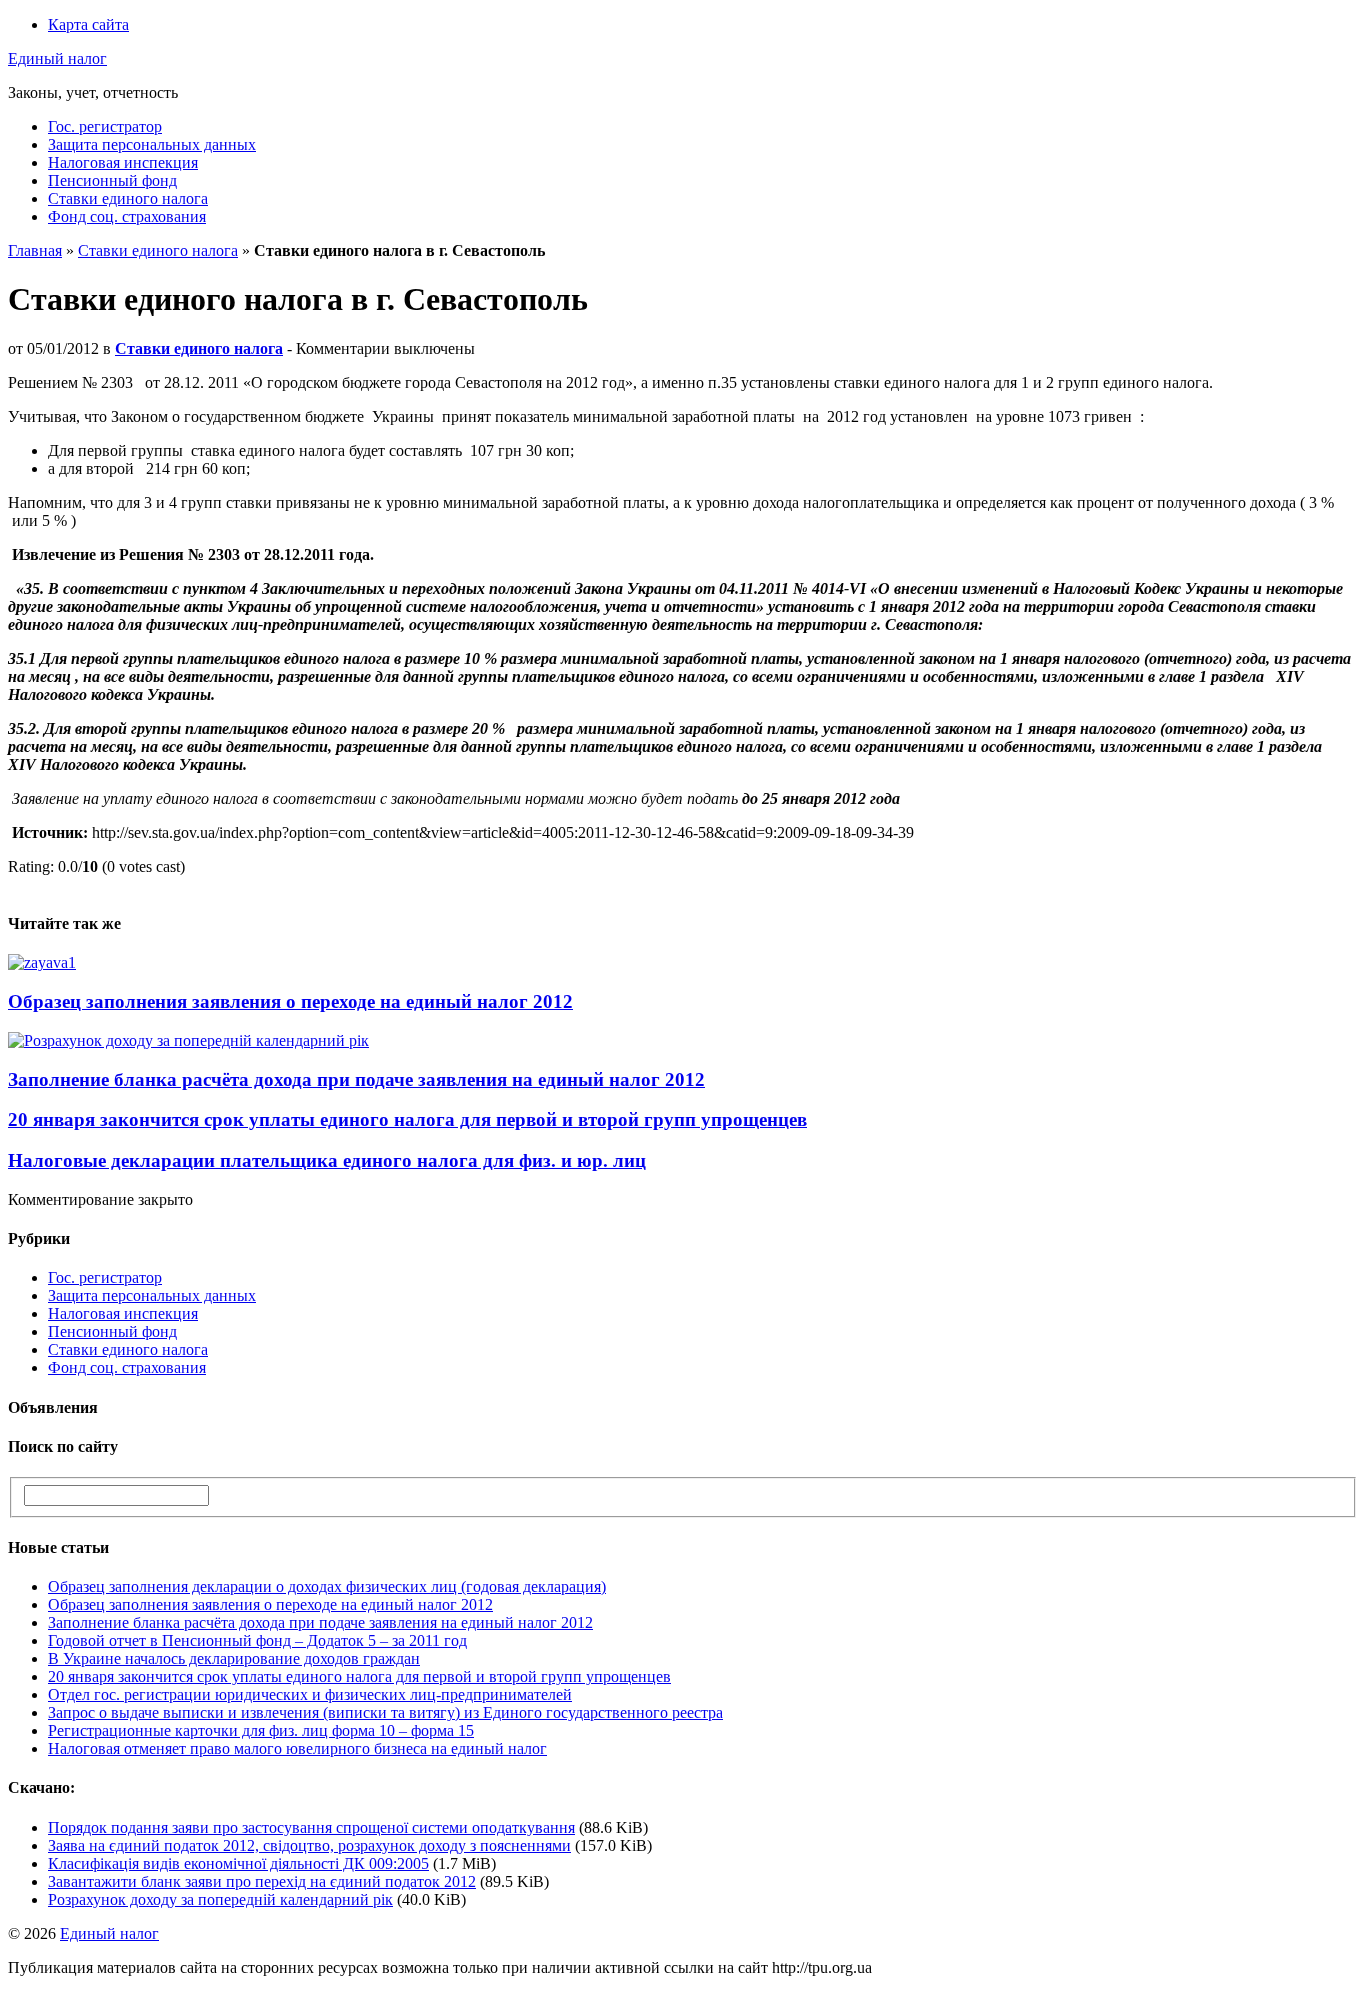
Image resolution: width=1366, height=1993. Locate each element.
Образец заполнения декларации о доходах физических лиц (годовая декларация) (327, 1586)
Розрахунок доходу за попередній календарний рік (220, 1899)
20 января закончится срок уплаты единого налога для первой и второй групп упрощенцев (407, 1119)
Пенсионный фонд (112, 180)
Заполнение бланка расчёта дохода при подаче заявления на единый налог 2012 (356, 1079)
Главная (35, 250)
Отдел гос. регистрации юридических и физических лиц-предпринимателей (310, 1694)
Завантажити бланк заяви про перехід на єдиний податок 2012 (262, 1881)
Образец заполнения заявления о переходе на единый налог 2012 (290, 1001)
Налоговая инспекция (123, 162)
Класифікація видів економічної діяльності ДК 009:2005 (238, 1863)
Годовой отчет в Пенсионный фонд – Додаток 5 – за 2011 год (257, 1640)
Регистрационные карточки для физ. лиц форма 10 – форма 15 (261, 1730)
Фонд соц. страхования (127, 216)
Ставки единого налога (128, 198)
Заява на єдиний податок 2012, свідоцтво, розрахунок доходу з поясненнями (309, 1845)
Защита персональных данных (152, 144)
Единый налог (57, 58)
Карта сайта (88, 24)
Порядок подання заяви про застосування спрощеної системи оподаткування (311, 1827)
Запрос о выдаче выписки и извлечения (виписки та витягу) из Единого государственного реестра (385, 1712)
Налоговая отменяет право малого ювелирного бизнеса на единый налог (297, 1748)
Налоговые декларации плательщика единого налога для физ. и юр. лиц (327, 1160)
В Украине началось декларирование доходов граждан (234, 1658)
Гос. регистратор (105, 126)
